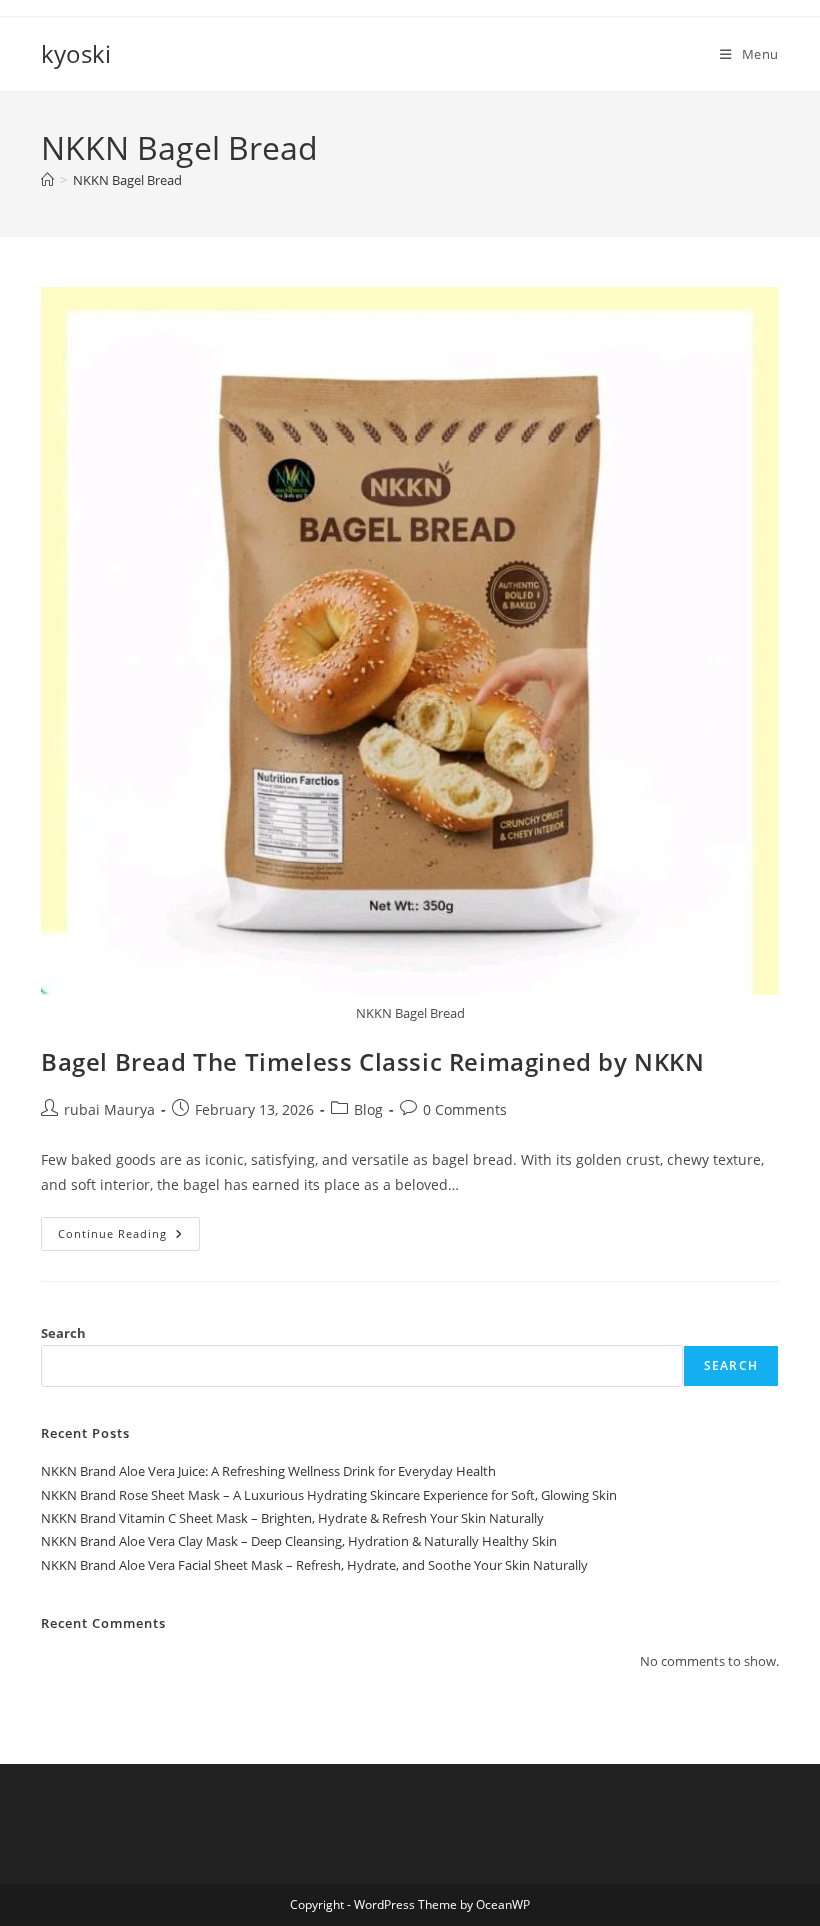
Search (63, 1333)
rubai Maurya (109, 1109)
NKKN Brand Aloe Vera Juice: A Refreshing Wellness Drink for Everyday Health (268, 1471)
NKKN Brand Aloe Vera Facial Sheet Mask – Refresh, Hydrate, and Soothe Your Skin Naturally (314, 1565)
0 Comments (465, 1109)
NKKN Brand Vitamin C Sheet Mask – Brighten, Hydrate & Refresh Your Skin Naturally (292, 1518)
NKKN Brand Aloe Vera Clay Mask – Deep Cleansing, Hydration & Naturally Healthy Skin (299, 1541)
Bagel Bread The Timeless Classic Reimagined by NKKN (373, 1061)
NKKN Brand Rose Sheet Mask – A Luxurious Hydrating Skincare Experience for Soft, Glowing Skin (329, 1495)
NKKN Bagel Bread (127, 180)
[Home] (47, 180)
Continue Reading (129, 1237)
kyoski (76, 53)
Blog (368, 1109)
